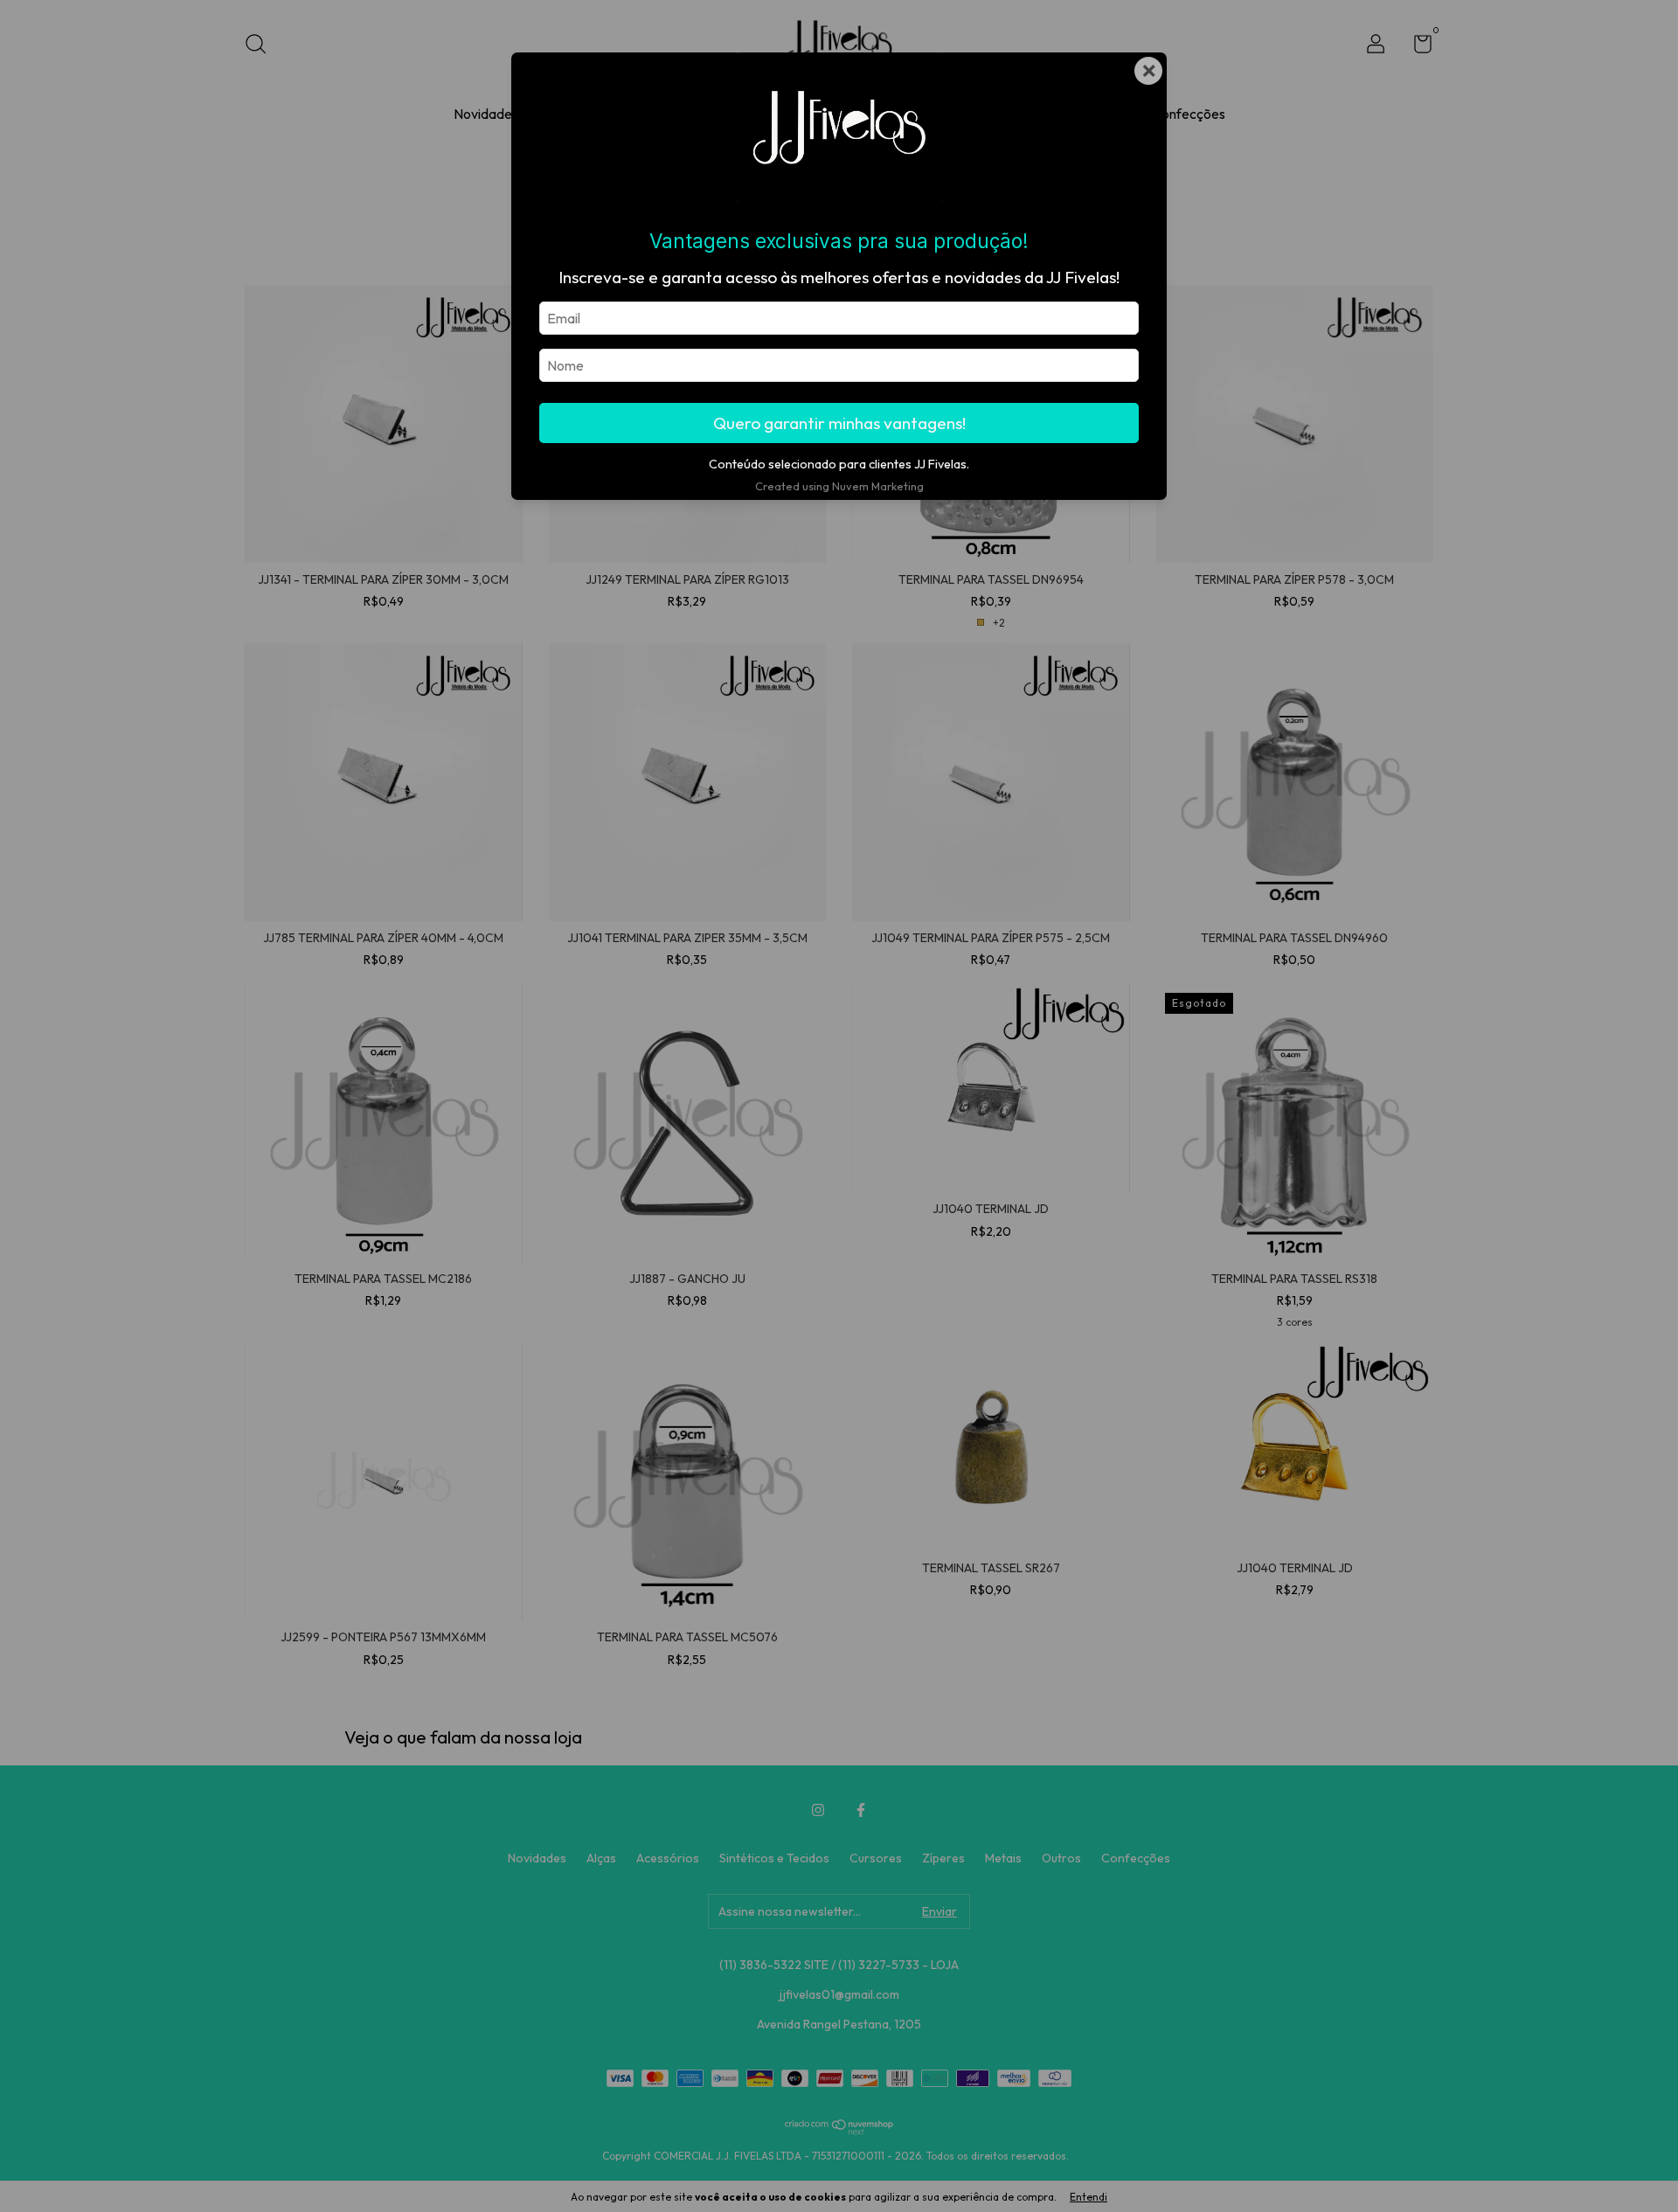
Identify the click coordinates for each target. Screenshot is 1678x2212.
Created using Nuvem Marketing (839, 486)
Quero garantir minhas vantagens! (839, 423)
